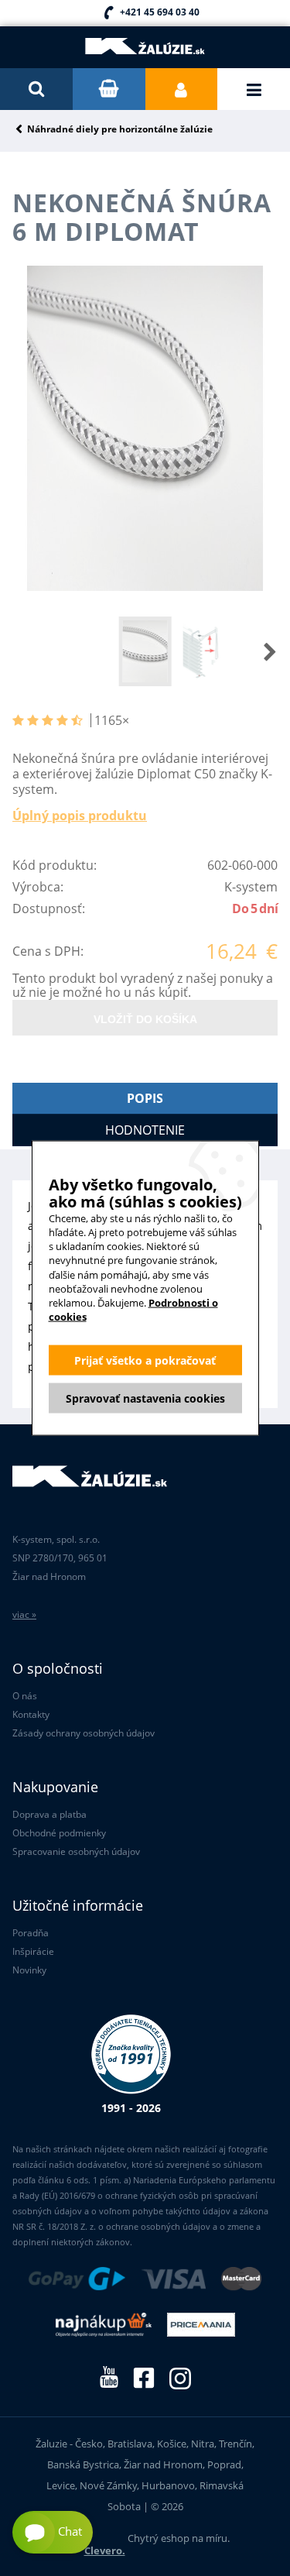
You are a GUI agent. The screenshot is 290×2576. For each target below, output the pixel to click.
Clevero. (105, 2550)
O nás (25, 1696)
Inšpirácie (33, 1951)
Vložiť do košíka (145, 1019)
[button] (254, 651)
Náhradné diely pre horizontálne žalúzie (120, 130)
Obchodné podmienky (59, 1833)
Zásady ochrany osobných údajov (84, 1733)
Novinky (29, 1970)
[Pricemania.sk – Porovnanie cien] (201, 2326)
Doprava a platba (49, 1814)
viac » (24, 1614)
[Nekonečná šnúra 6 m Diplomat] (145, 429)
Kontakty (31, 1714)
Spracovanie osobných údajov (76, 1851)
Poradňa (31, 1933)
